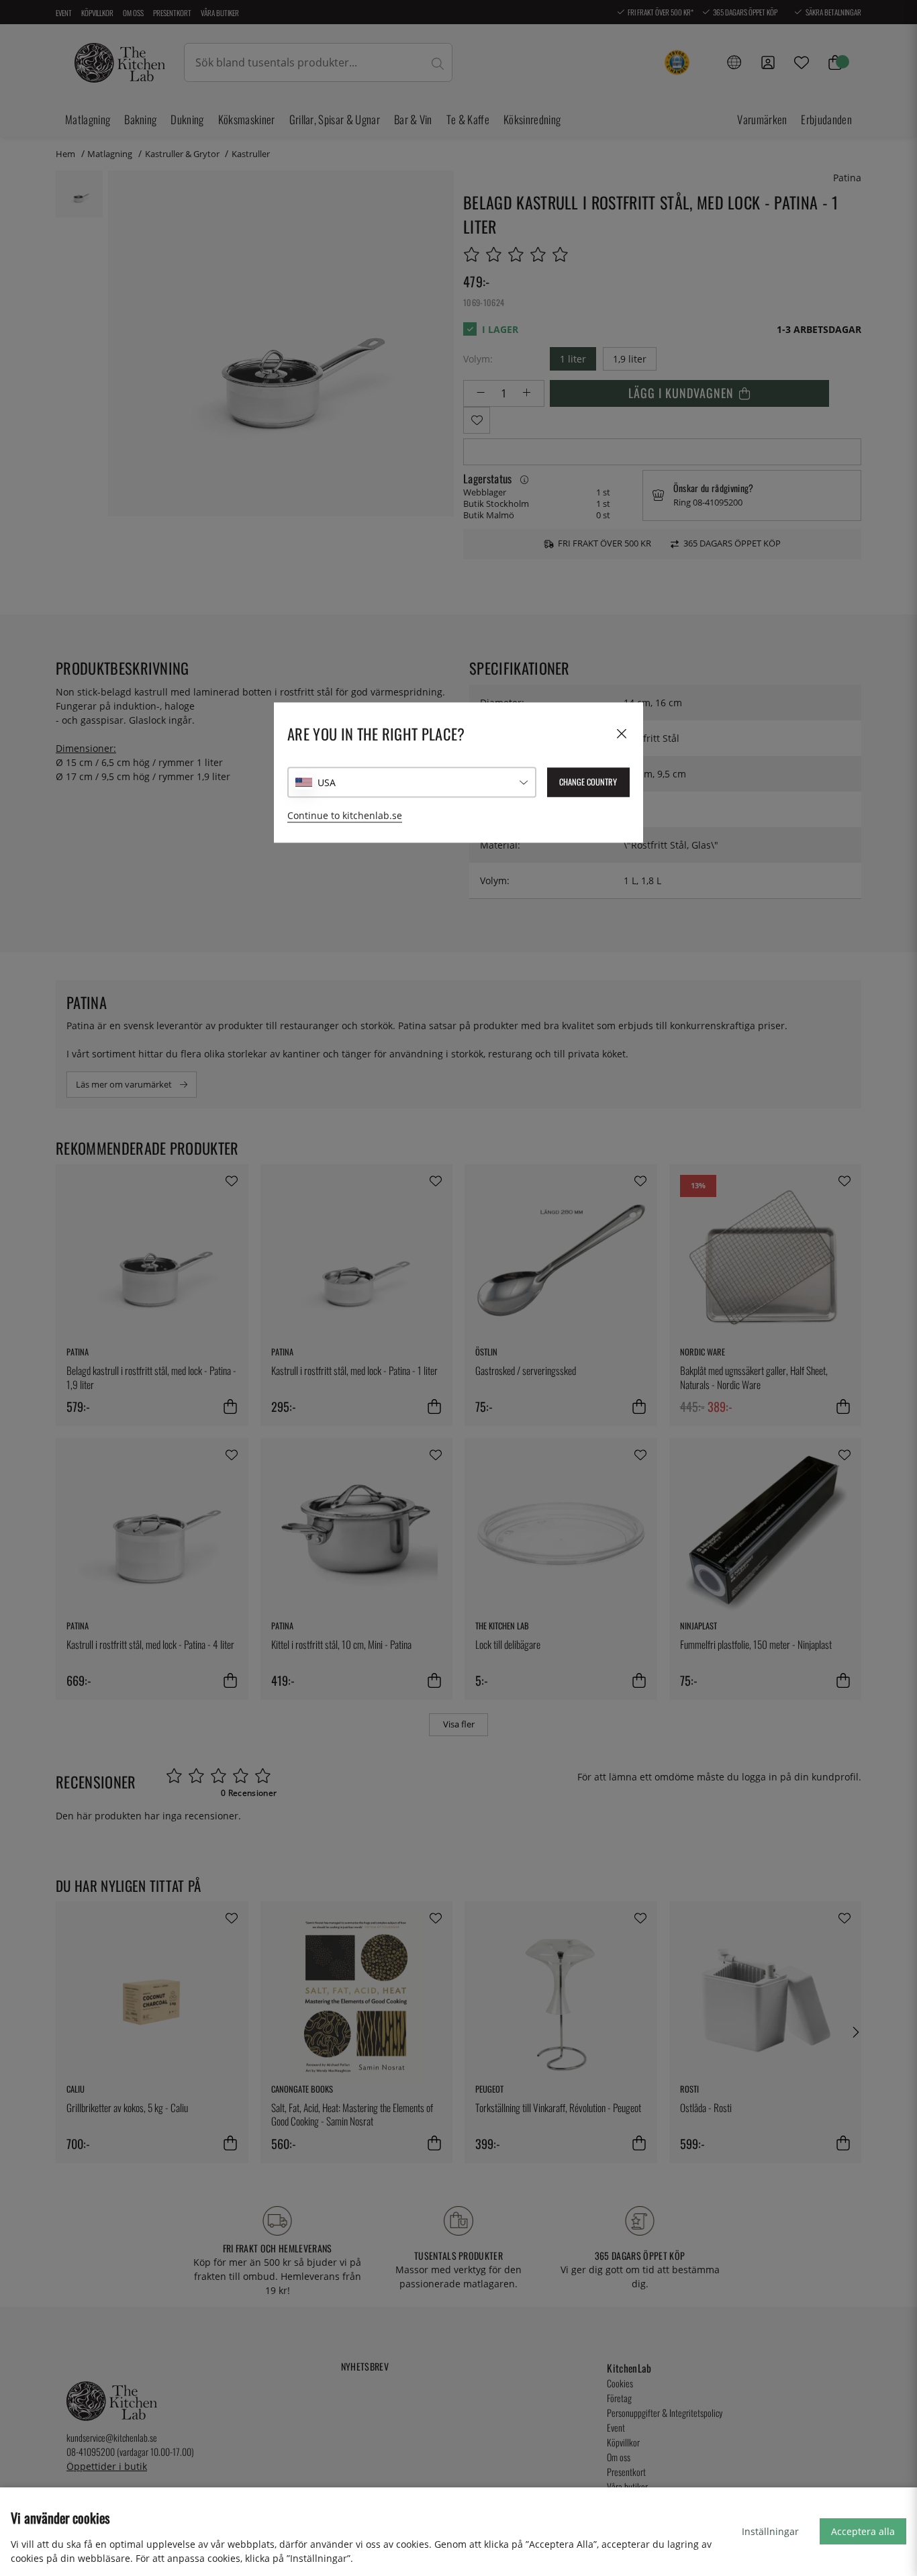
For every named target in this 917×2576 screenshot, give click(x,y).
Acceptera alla (863, 2531)
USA (327, 782)
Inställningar (770, 2531)
